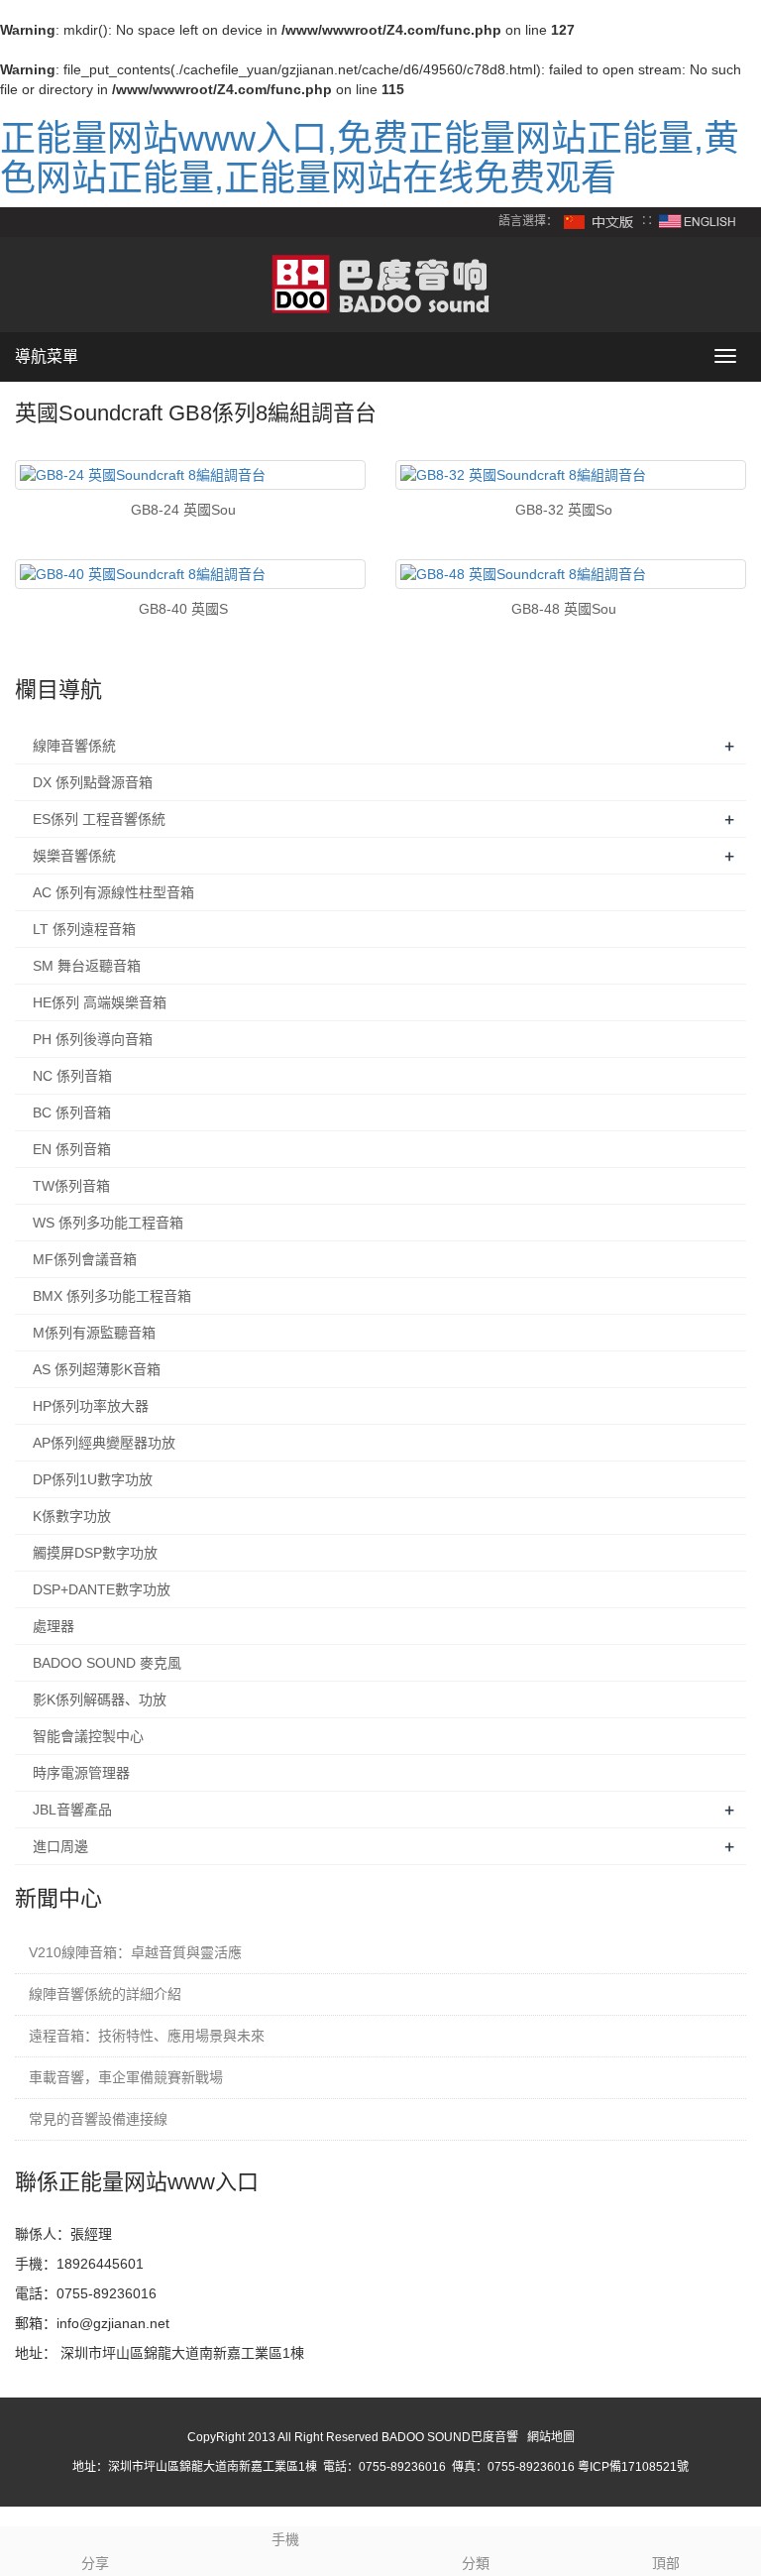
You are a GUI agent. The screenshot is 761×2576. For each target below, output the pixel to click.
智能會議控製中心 (88, 1736)
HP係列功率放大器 (91, 1406)
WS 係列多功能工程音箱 (108, 1223)
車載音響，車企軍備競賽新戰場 (126, 2077)
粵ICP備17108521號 (633, 2467)
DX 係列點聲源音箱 (93, 782)
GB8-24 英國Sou (183, 510)
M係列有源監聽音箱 (94, 1333)
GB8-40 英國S (183, 609)
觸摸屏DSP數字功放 (95, 1553)
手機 (285, 2539)
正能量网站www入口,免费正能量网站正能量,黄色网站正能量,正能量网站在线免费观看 (370, 158)
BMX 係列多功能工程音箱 (112, 1296)
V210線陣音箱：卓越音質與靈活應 (135, 1952)
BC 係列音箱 (72, 1112)
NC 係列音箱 (72, 1076)
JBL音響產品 (72, 1810)
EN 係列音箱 (72, 1149)
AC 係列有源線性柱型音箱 (113, 892)
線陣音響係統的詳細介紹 (105, 1994)
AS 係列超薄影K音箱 (97, 1369)
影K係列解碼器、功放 (100, 1699)
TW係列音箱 (71, 1186)
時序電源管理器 (81, 1773)
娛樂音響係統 (74, 856)
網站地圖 (551, 2437)
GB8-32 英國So (564, 510)
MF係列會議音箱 (85, 1259)
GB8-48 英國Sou (564, 609)
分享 (95, 2563)
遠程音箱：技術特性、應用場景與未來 (147, 2036)
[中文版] (599, 221)
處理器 (54, 1626)
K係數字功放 (72, 1516)
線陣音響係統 (74, 746)
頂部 (666, 2563)
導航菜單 (47, 356)
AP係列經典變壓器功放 (104, 1443)
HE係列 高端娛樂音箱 (100, 1002)
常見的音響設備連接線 (98, 2119)
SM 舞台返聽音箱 (87, 966)
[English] (698, 221)
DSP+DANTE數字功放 (102, 1589)
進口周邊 (60, 1846)
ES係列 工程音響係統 (99, 819)
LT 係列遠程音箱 (84, 929)
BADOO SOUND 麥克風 (107, 1663)
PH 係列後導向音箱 (93, 1039)
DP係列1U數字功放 (93, 1479)
